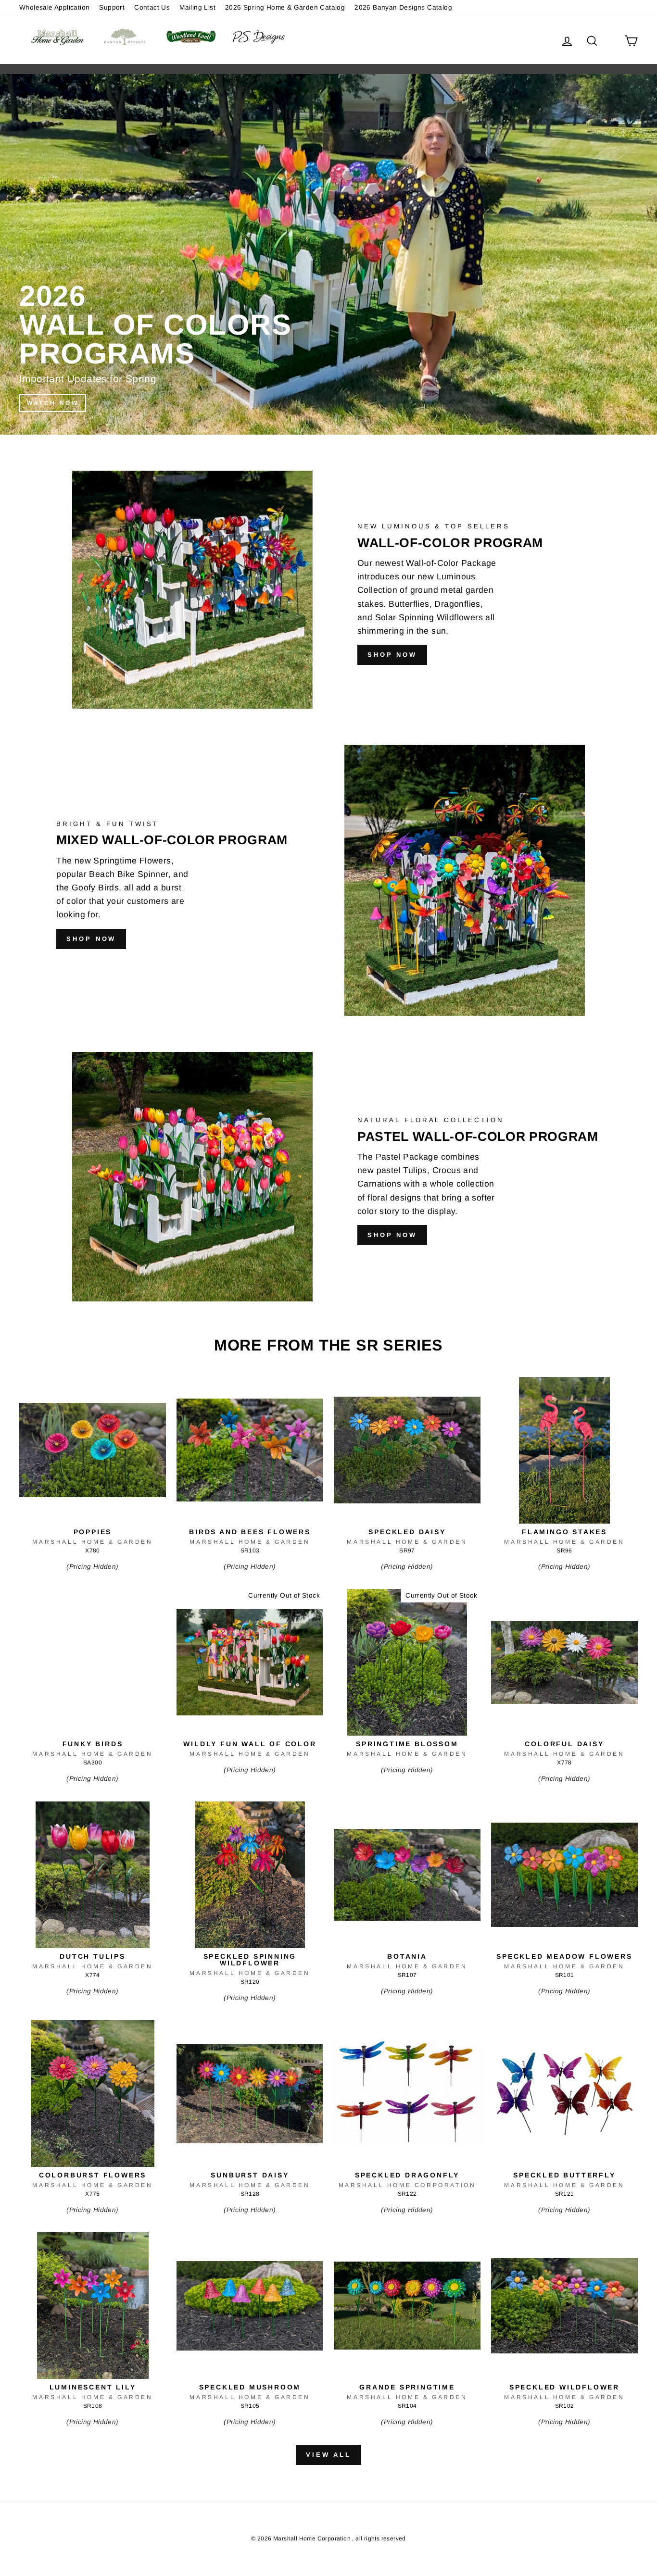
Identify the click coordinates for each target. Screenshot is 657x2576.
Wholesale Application (54, 7)
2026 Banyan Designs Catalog (403, 7)
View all (328, 2455)
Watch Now (53, 403)
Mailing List (197, 7)
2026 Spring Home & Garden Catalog (285, 7)
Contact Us (152, 7)
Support (112, 7)
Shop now (392, 655)
